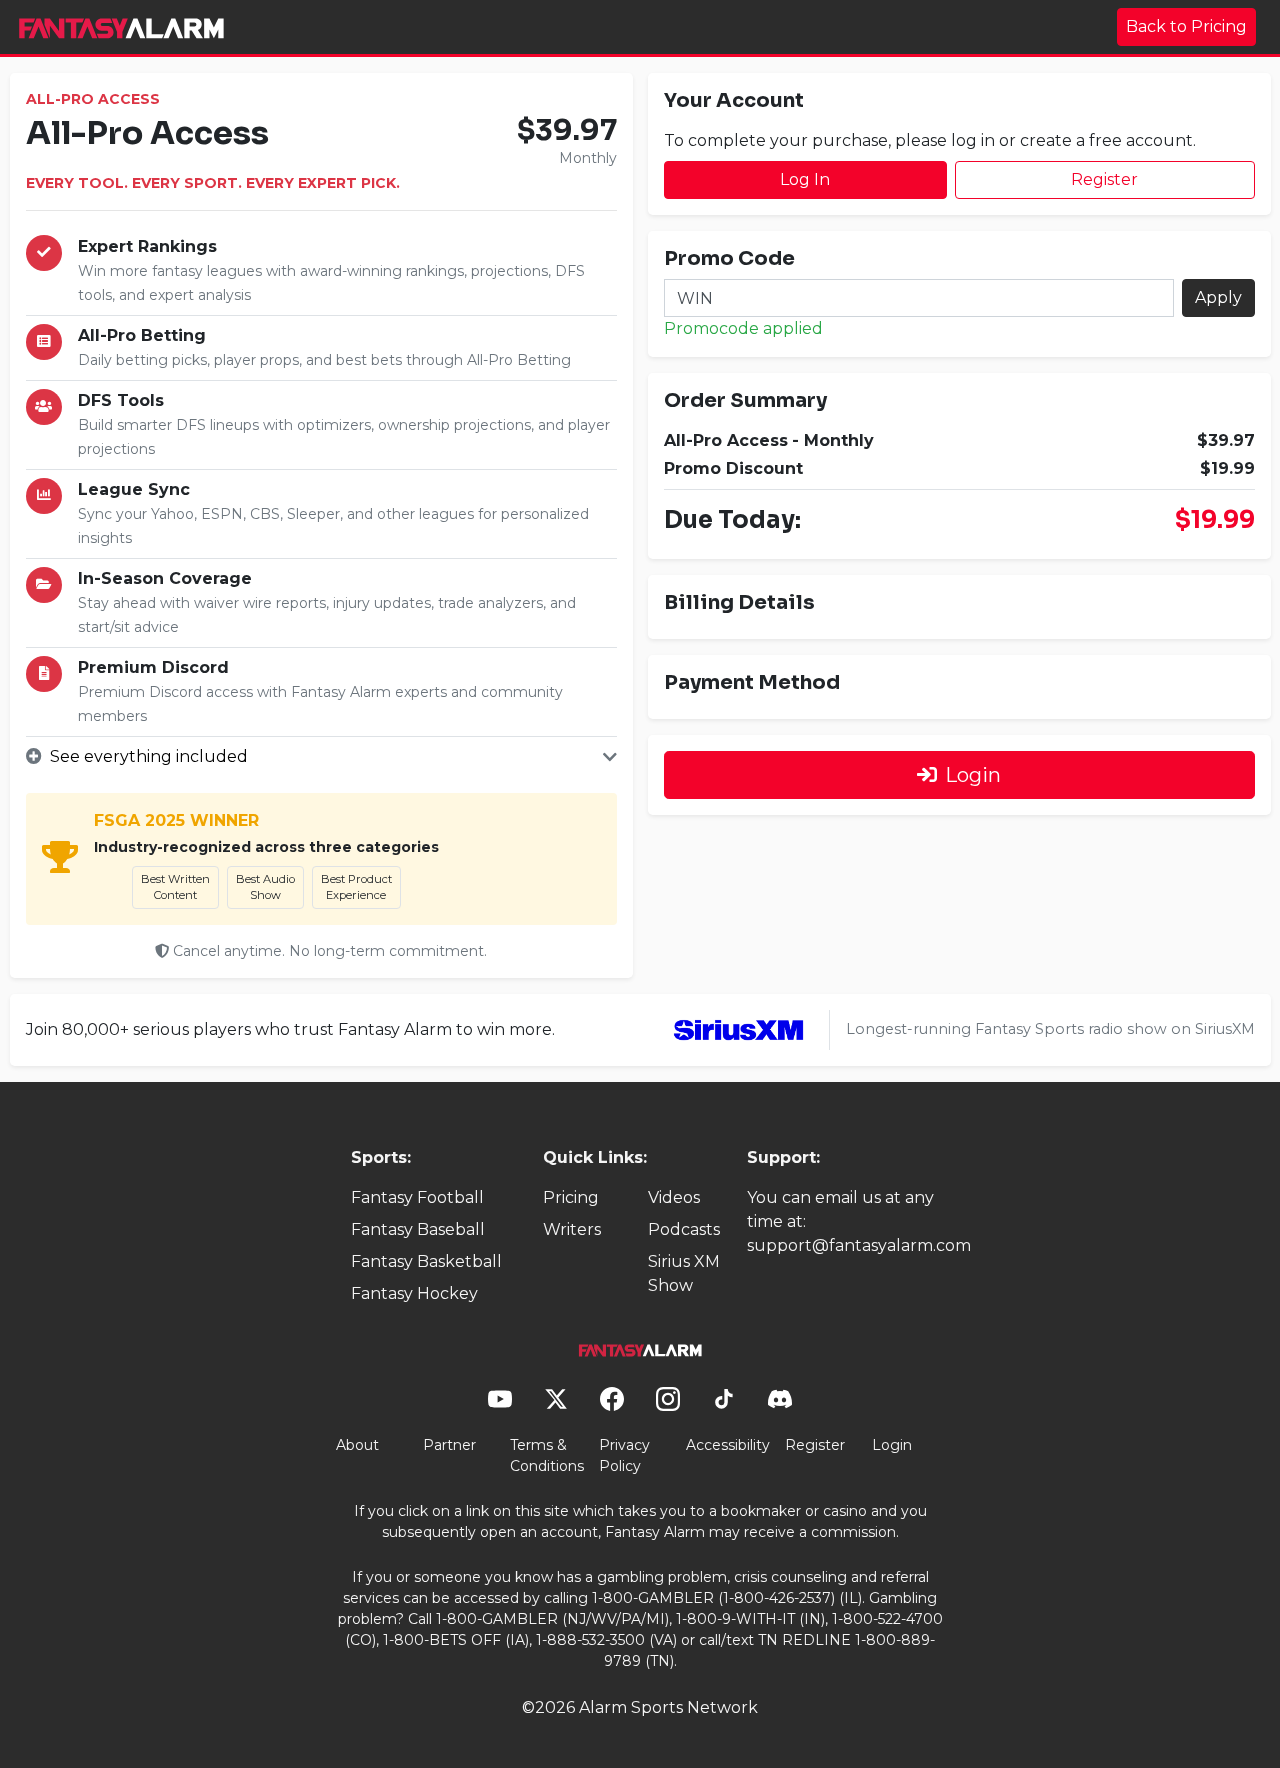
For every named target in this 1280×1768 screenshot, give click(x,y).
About (357, 1445)
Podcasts (684, 1229)
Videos (674, 1197)
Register (1104, 179)
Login (973, 775)
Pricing (571, 1197)
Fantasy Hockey (414, 1293)
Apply (1218, 297)
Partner (449, 1445)
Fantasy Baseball (418, 1229)
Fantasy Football (417, 1197)
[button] (321, 757)
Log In (805, 179)
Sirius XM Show (684, 1273)
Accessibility (728, 1445)
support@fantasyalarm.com (859, 1245)
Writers (572, 1229)
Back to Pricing (1186, 26)
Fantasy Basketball (426, 1261)
